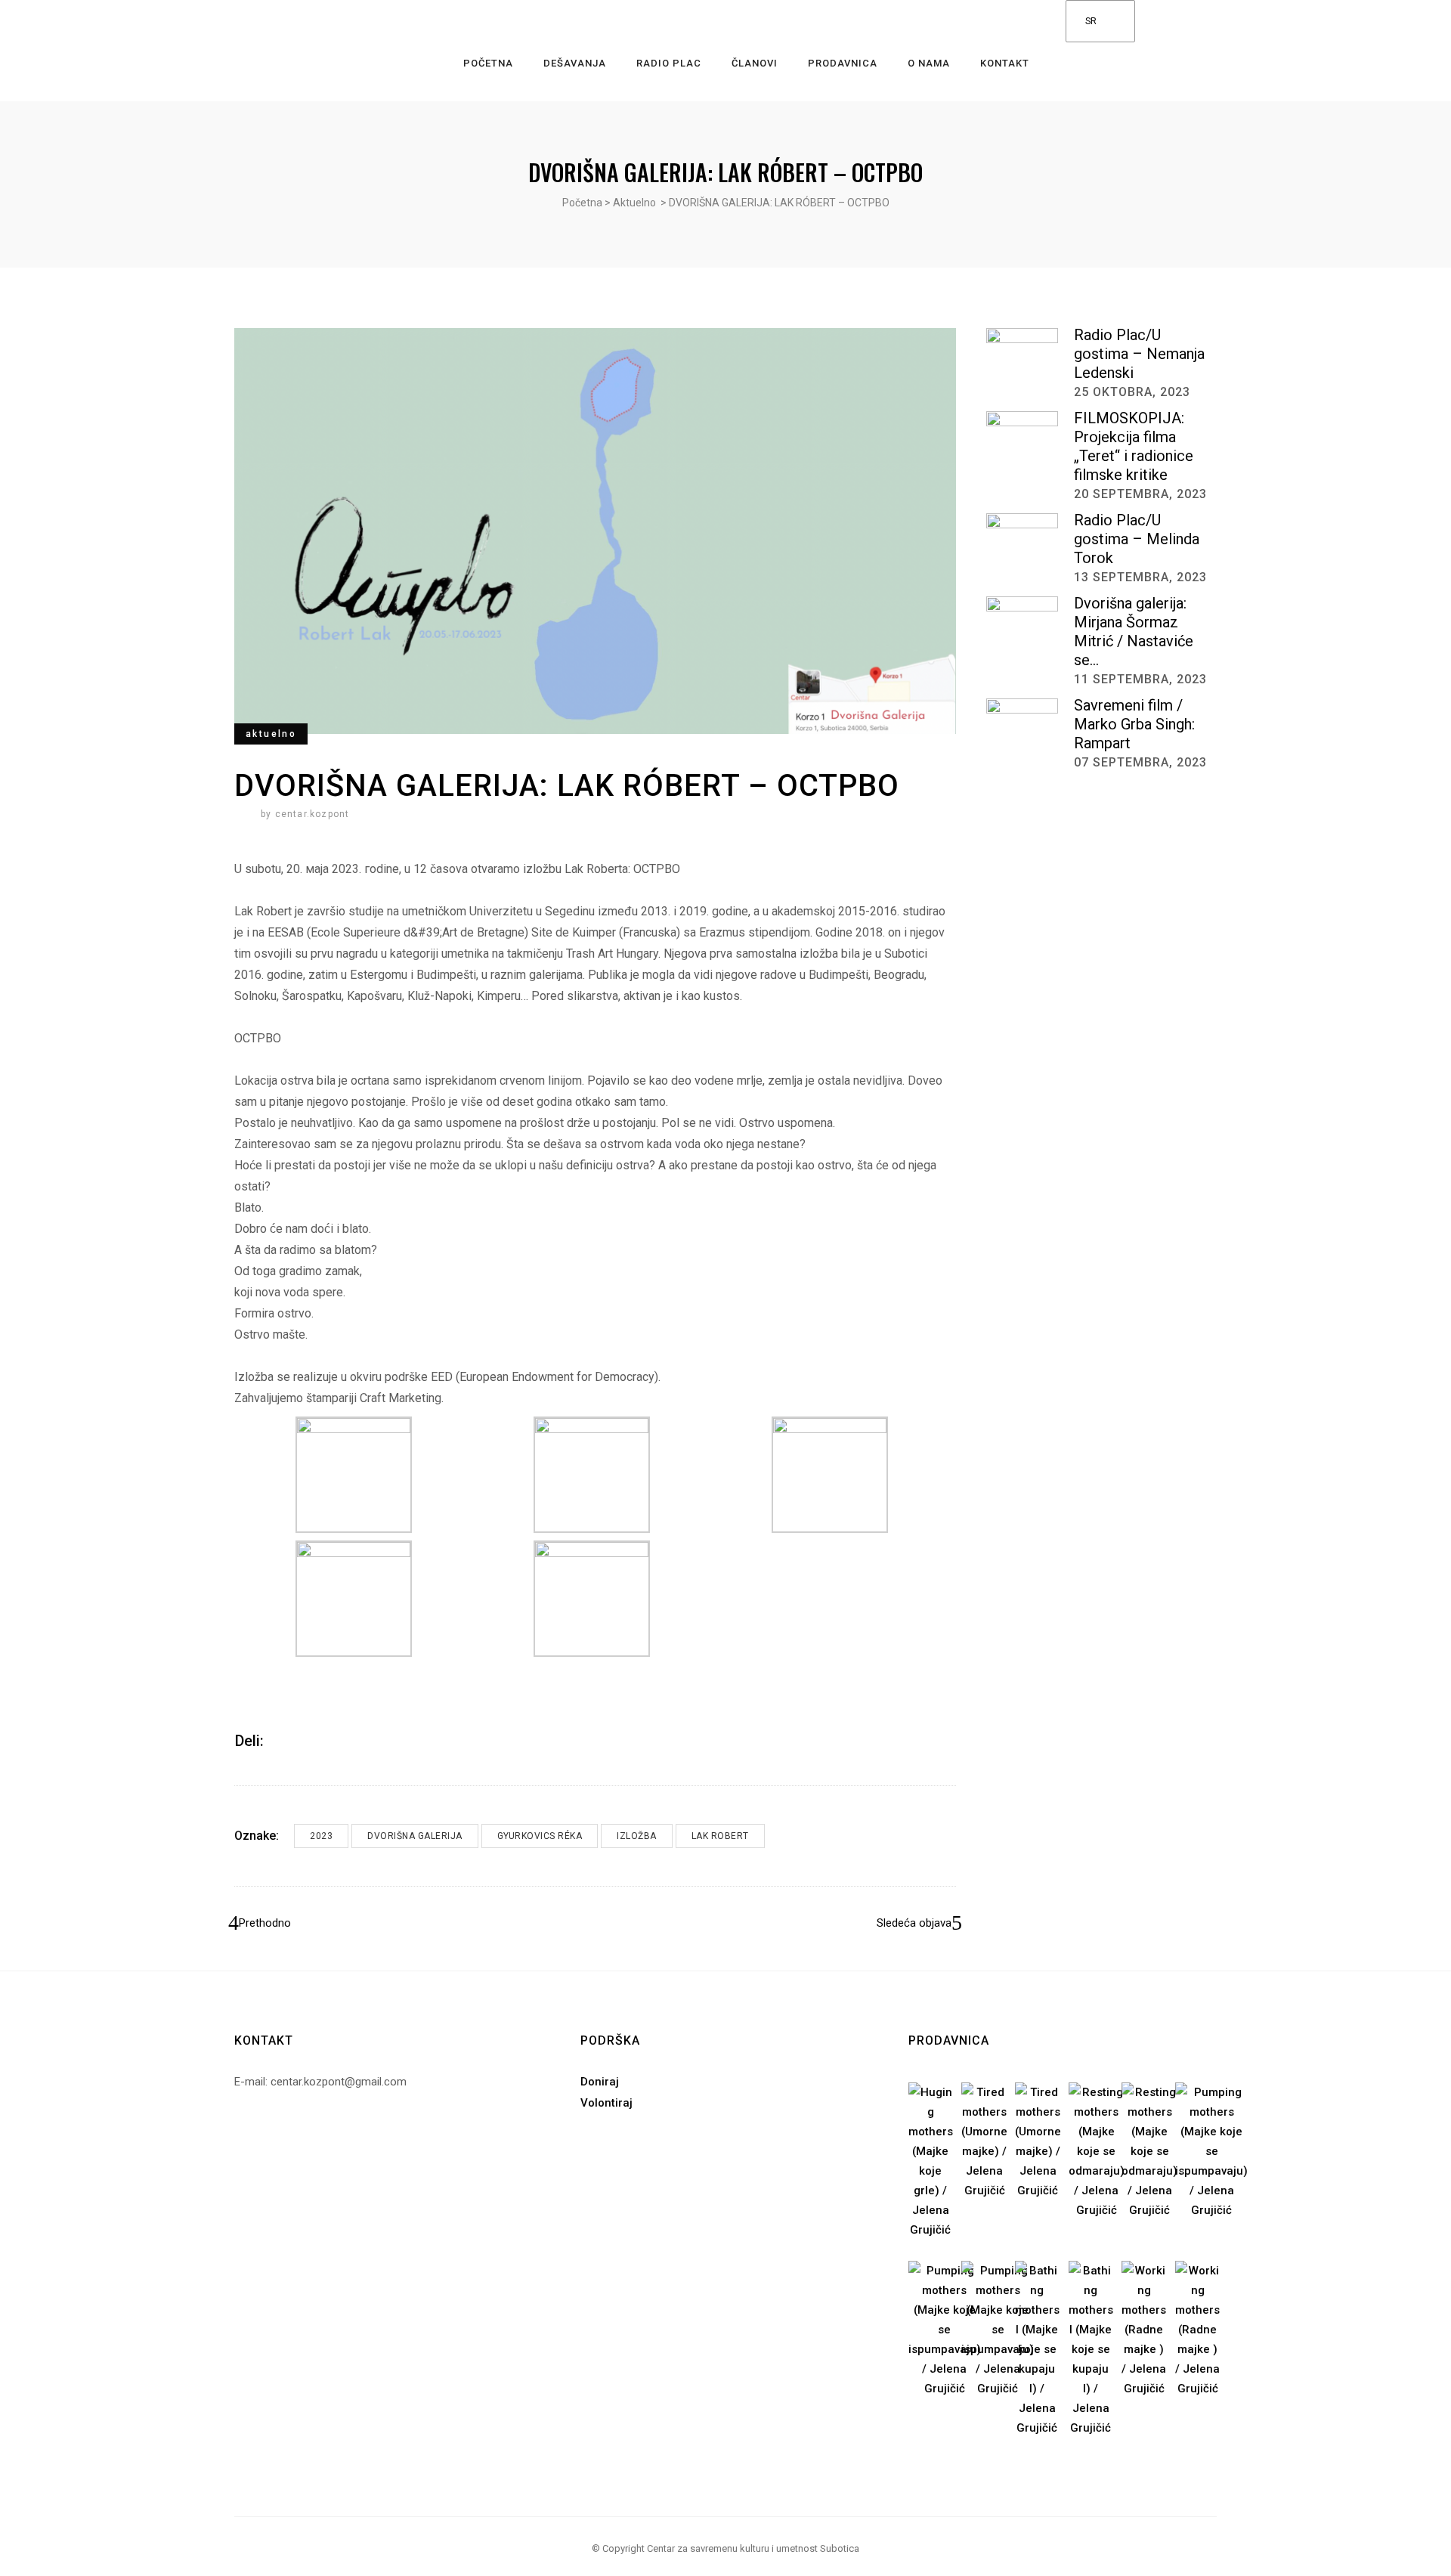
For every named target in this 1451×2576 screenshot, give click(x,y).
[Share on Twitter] (300, 1740)
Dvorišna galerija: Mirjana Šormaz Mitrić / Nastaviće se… (1134, 632)
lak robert (720, 1836)
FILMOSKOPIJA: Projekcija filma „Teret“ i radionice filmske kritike (1134, 446)
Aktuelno (634, 203)
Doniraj (600, 2082)
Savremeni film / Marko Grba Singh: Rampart (1134, 724)
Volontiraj (606, 2103)
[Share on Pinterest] (320, 1740)
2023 (321, 1836)
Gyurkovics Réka (540, 1836)
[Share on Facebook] (280, 1740)
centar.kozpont (312, 814)
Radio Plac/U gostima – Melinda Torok (1137, 539)
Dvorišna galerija (415, 1836)
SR (1091, 21)
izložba (637, 1836)
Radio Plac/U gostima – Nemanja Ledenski (1139, 354)
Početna (582, 203)
